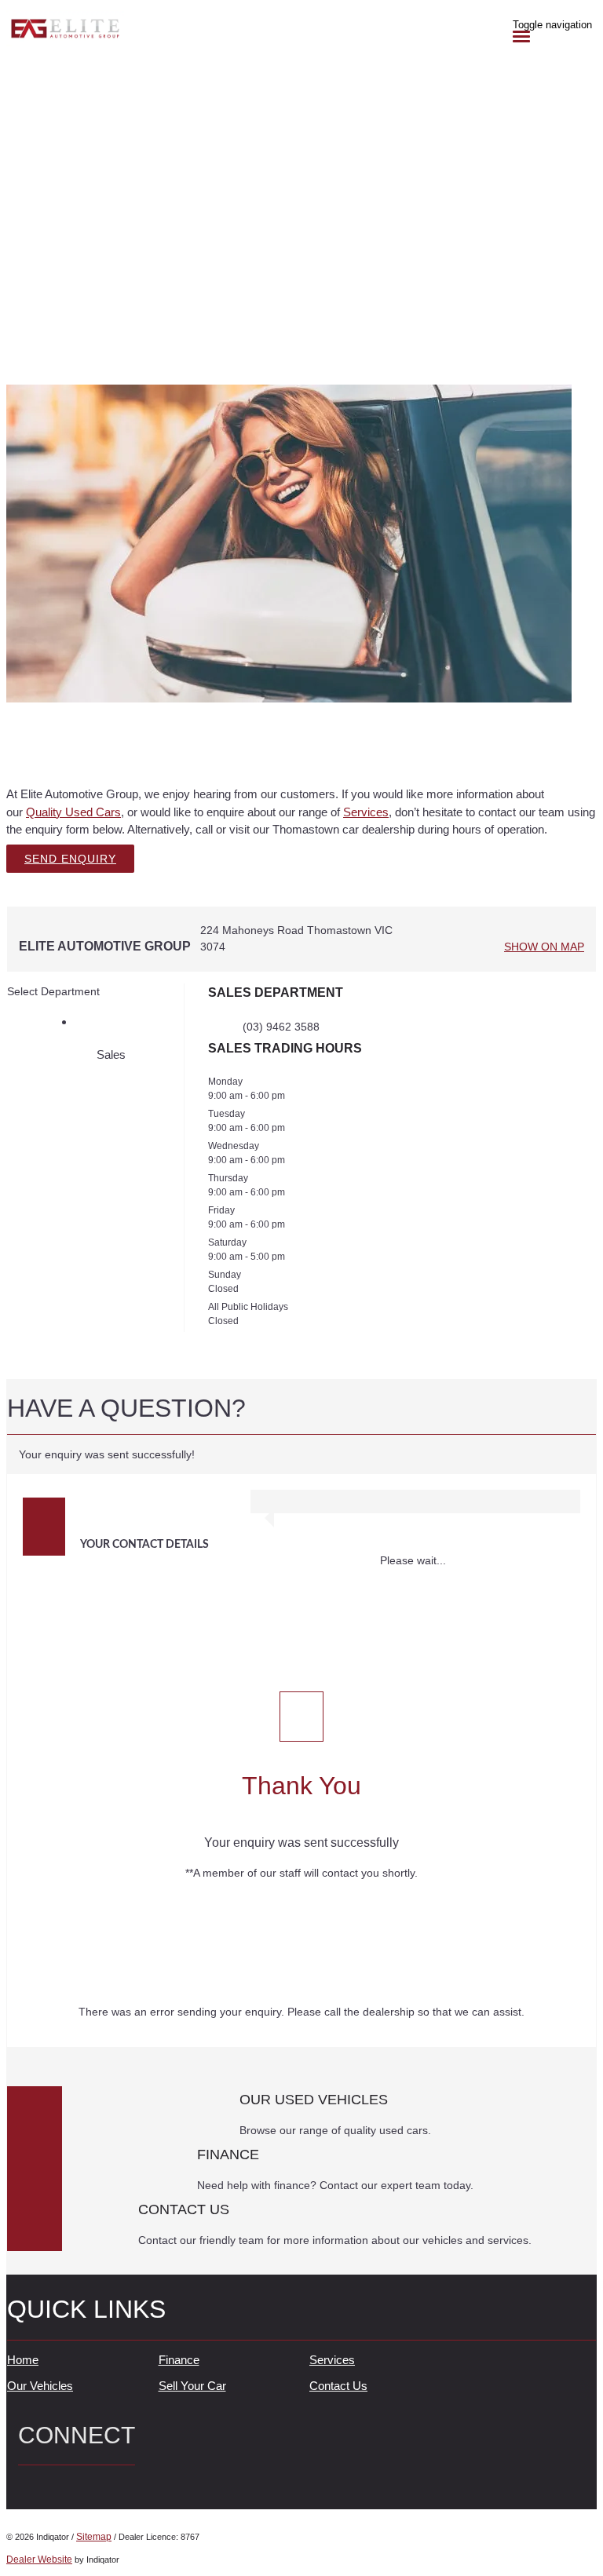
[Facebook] (24, 2485)
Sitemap (94, 2537)
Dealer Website (39, 2560)
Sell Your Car (192, 2386)
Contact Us (338, 2386)
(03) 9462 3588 (281, 1027)
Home (23, 2360)
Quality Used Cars (73, 812)
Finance (179, 2360)
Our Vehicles (40, 2386)
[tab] (301, 1415)
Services (366, 812)
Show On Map (544, 947)
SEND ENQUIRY (70, 859)
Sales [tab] (111, 1054)
